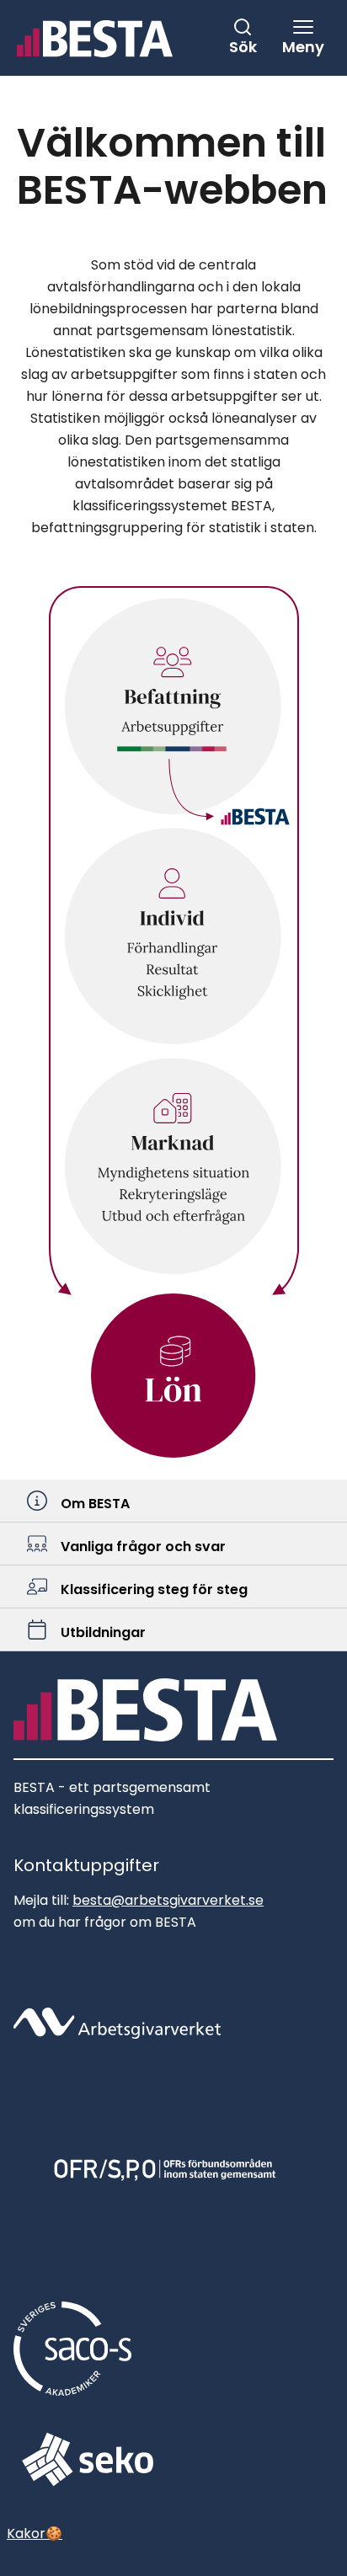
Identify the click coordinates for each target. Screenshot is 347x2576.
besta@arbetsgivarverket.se (168, 1900)
